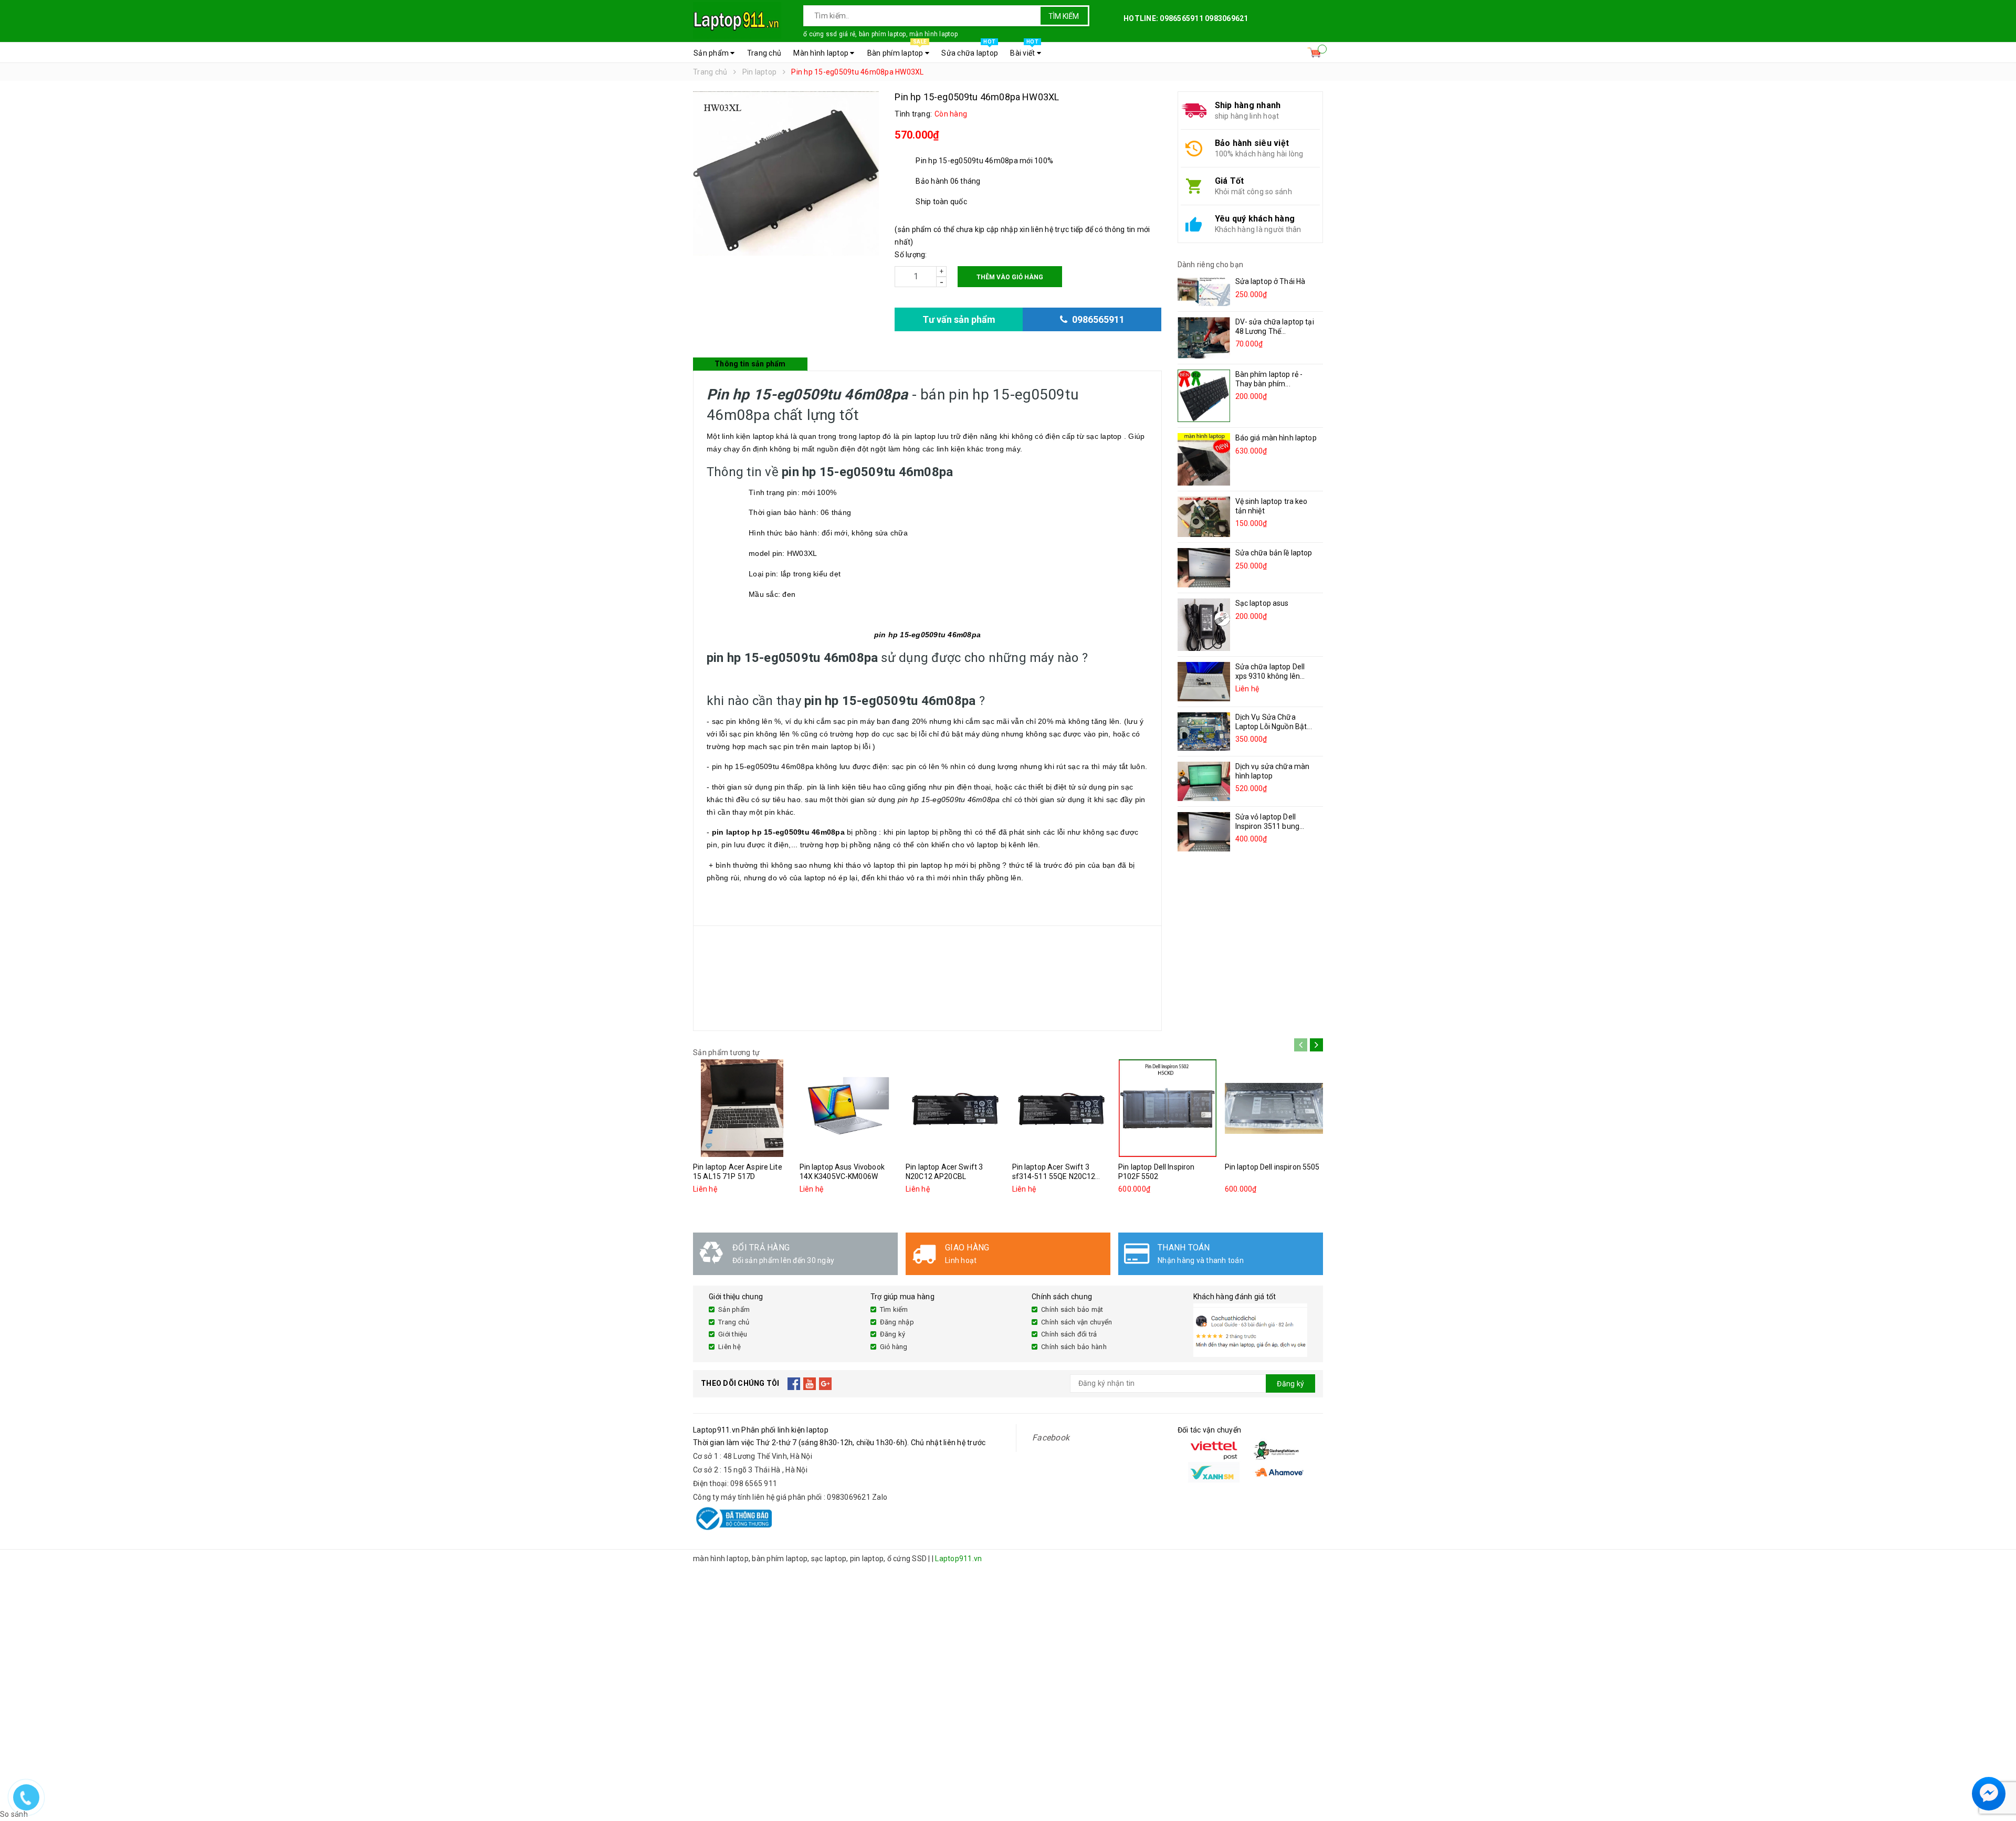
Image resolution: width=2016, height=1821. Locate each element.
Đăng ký (893, 1334)
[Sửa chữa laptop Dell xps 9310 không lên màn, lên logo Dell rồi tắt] (1204, 682)
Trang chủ (764, 53)
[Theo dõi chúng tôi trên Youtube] (810, 1384)
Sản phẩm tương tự (726, 1052)
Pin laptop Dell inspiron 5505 (1272, 1167)
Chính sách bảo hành (1074, 1347)
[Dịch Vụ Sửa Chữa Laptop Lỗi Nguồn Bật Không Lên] (1204, 731)
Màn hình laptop (822, 53)
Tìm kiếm (1064, 16)
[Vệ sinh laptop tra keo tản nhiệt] (1204, 517)
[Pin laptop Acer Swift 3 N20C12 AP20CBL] (955, 1108)
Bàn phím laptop (897, 50)
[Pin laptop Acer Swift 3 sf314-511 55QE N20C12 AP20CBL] (1062, 1108)
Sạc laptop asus (1262, 603)
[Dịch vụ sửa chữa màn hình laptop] (1204, 781)
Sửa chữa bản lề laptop (1274, 553)
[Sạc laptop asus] (1204, 625)
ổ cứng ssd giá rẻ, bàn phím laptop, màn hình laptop (880, 34)
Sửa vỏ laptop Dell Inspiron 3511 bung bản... (1268, 826)
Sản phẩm (712, 53)
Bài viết (1024, 50)
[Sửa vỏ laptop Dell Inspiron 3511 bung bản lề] (1204, 832)
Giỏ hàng (894, 1347)
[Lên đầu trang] (1998, 1769)
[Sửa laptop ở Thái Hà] (1204, 291)
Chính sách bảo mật (1072, 1309)
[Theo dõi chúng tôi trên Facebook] (794, 1384)
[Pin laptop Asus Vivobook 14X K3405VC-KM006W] (849, 1108)
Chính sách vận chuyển (1077, 1322)
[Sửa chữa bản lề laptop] (1204, 568)
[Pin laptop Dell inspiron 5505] (1274, 1108)
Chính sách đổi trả (1069, 1334)
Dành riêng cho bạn (1211, 265)
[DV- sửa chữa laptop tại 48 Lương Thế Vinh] (1204, 338)
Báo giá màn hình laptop (1276, 438)
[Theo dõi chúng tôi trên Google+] (826, 1384)
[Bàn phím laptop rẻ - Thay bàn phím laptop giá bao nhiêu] (1204, 396)
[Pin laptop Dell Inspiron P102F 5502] (1168, 1108)
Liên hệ (729, 1347)
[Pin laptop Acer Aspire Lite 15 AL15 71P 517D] (742, 1108)
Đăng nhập (897, 1322)
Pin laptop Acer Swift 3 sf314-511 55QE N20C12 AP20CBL (1054, 1176)
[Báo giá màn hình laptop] (1204, 459)
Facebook (1051, 1438)
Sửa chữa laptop (970, 50)
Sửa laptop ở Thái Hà (1270, 281)
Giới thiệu (733, 1334)
